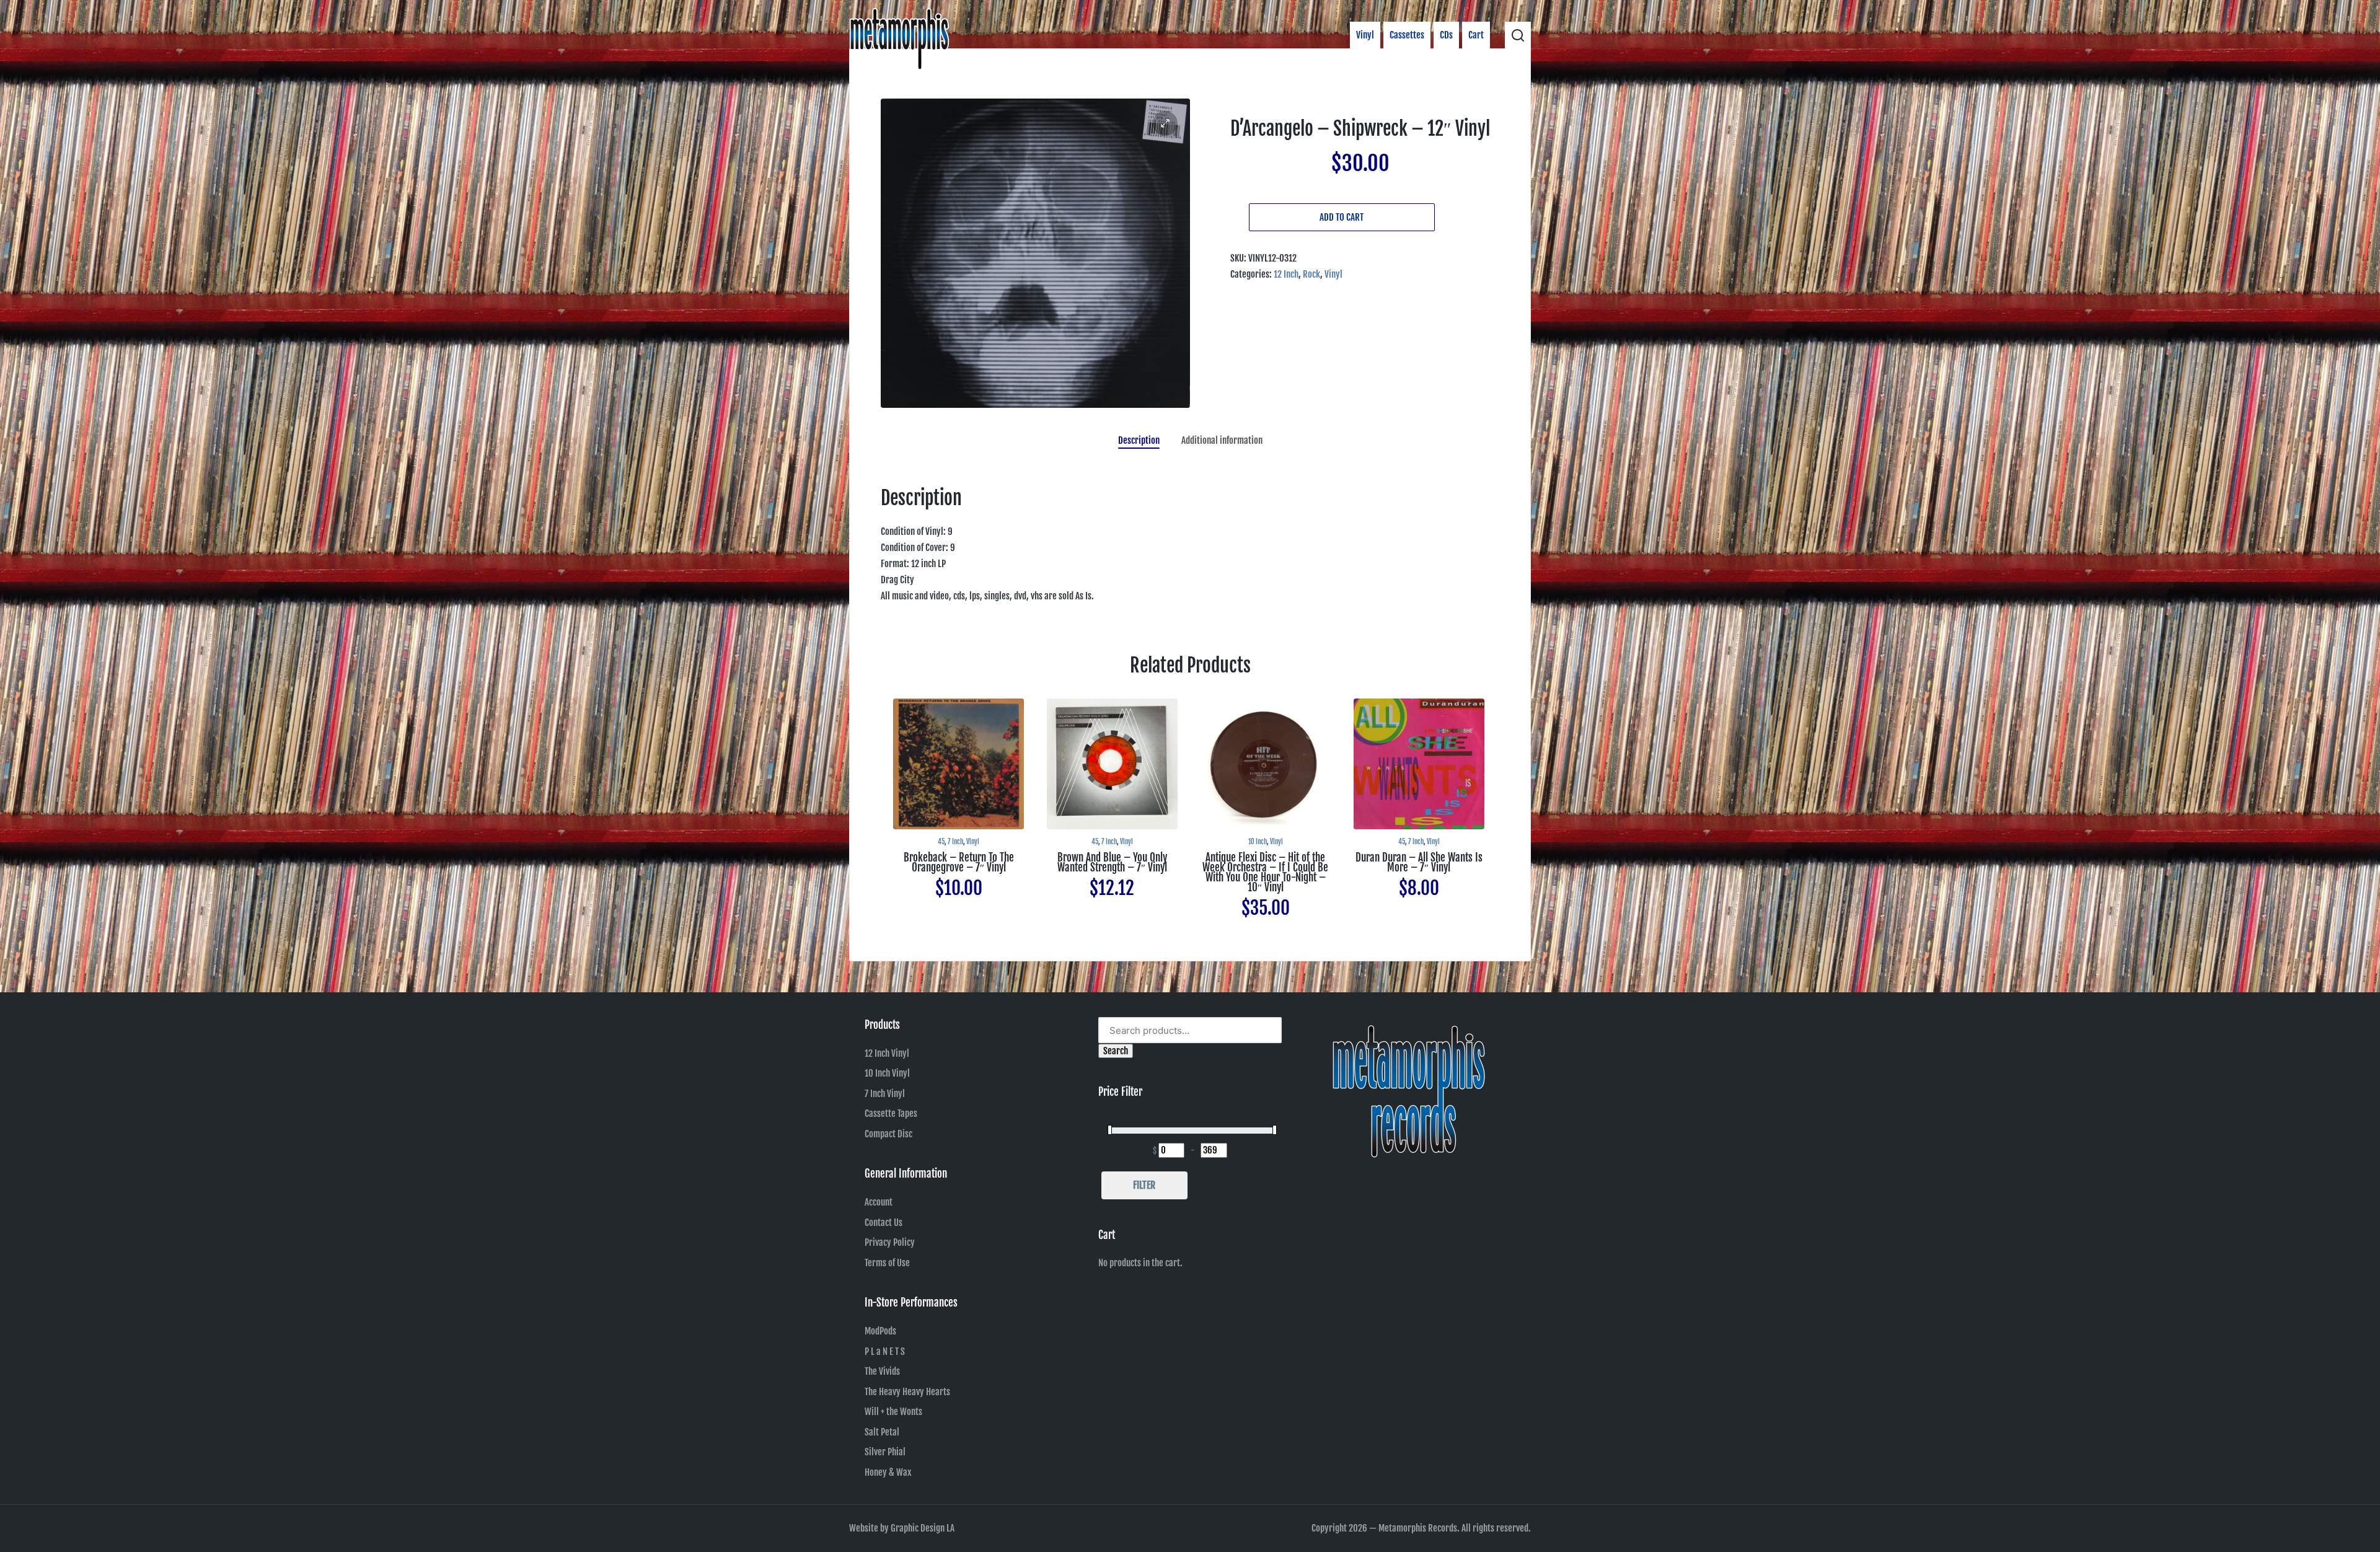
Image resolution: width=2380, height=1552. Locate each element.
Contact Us (884, 1223)
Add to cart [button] (959, 828)
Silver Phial (885, 1452)
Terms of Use (887, 1263)
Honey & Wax (888, 1472)
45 (941, 842)
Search (1116, 1051)
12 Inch (1286, 274)
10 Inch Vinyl (887, 1073)
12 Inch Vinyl (887, 1053)
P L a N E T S (885, 1351)
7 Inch (955, 842)
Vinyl (1333, 274)
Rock (1311, 274)
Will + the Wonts (893, 1412)
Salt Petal (882, 1432)
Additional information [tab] (1222, 440)
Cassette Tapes (891, 1113)
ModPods (880, 1331)
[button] (1165, 123)
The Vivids (882, 1371)
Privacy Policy (890, 1242)
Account (879, 1202)
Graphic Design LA (923, 1528)
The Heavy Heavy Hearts (907, 1392)
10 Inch (1258, 842)
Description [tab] (1139, 440)
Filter (1144, 1185)
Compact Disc (888, 1134)
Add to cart (1342, 217)
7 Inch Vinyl (885, 1094)
